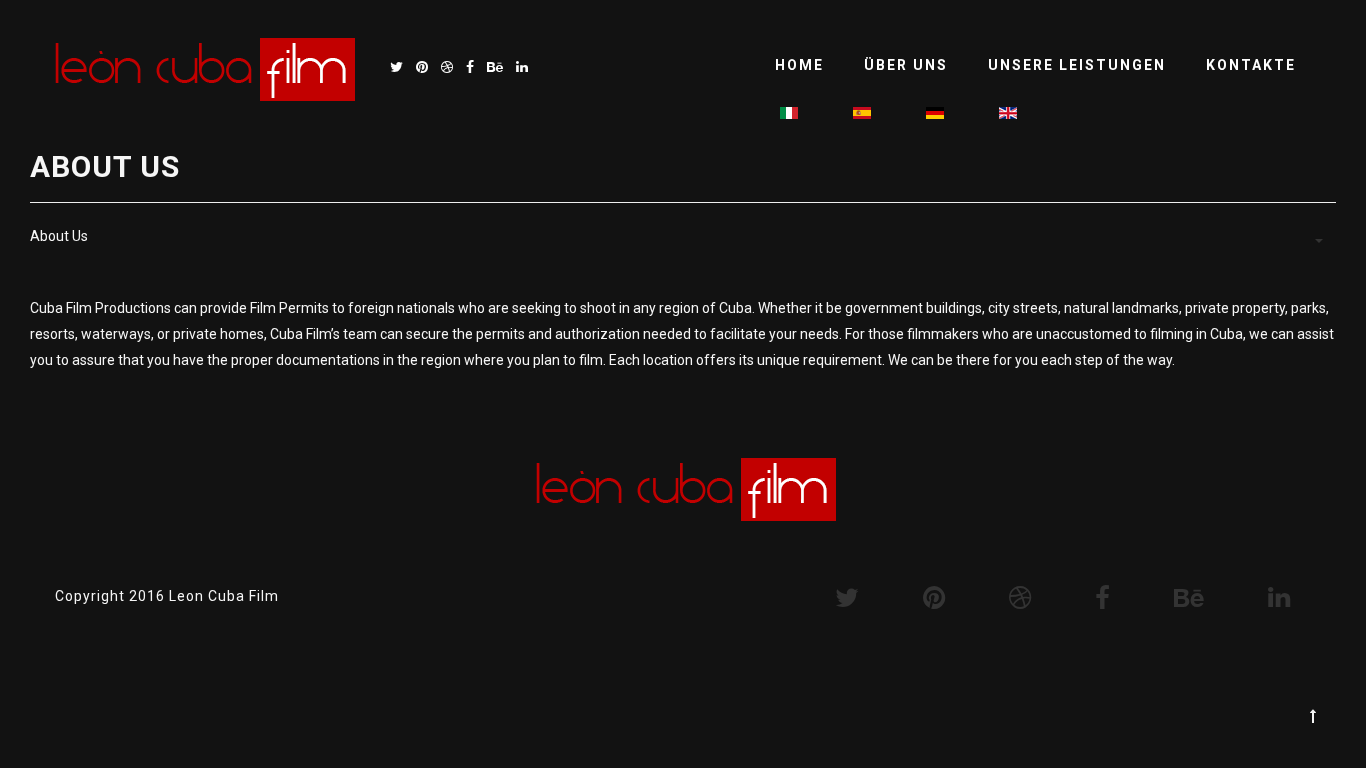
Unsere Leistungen (1077, 65)
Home (799, 65)
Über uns (906, 65)
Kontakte (1251, 65)
